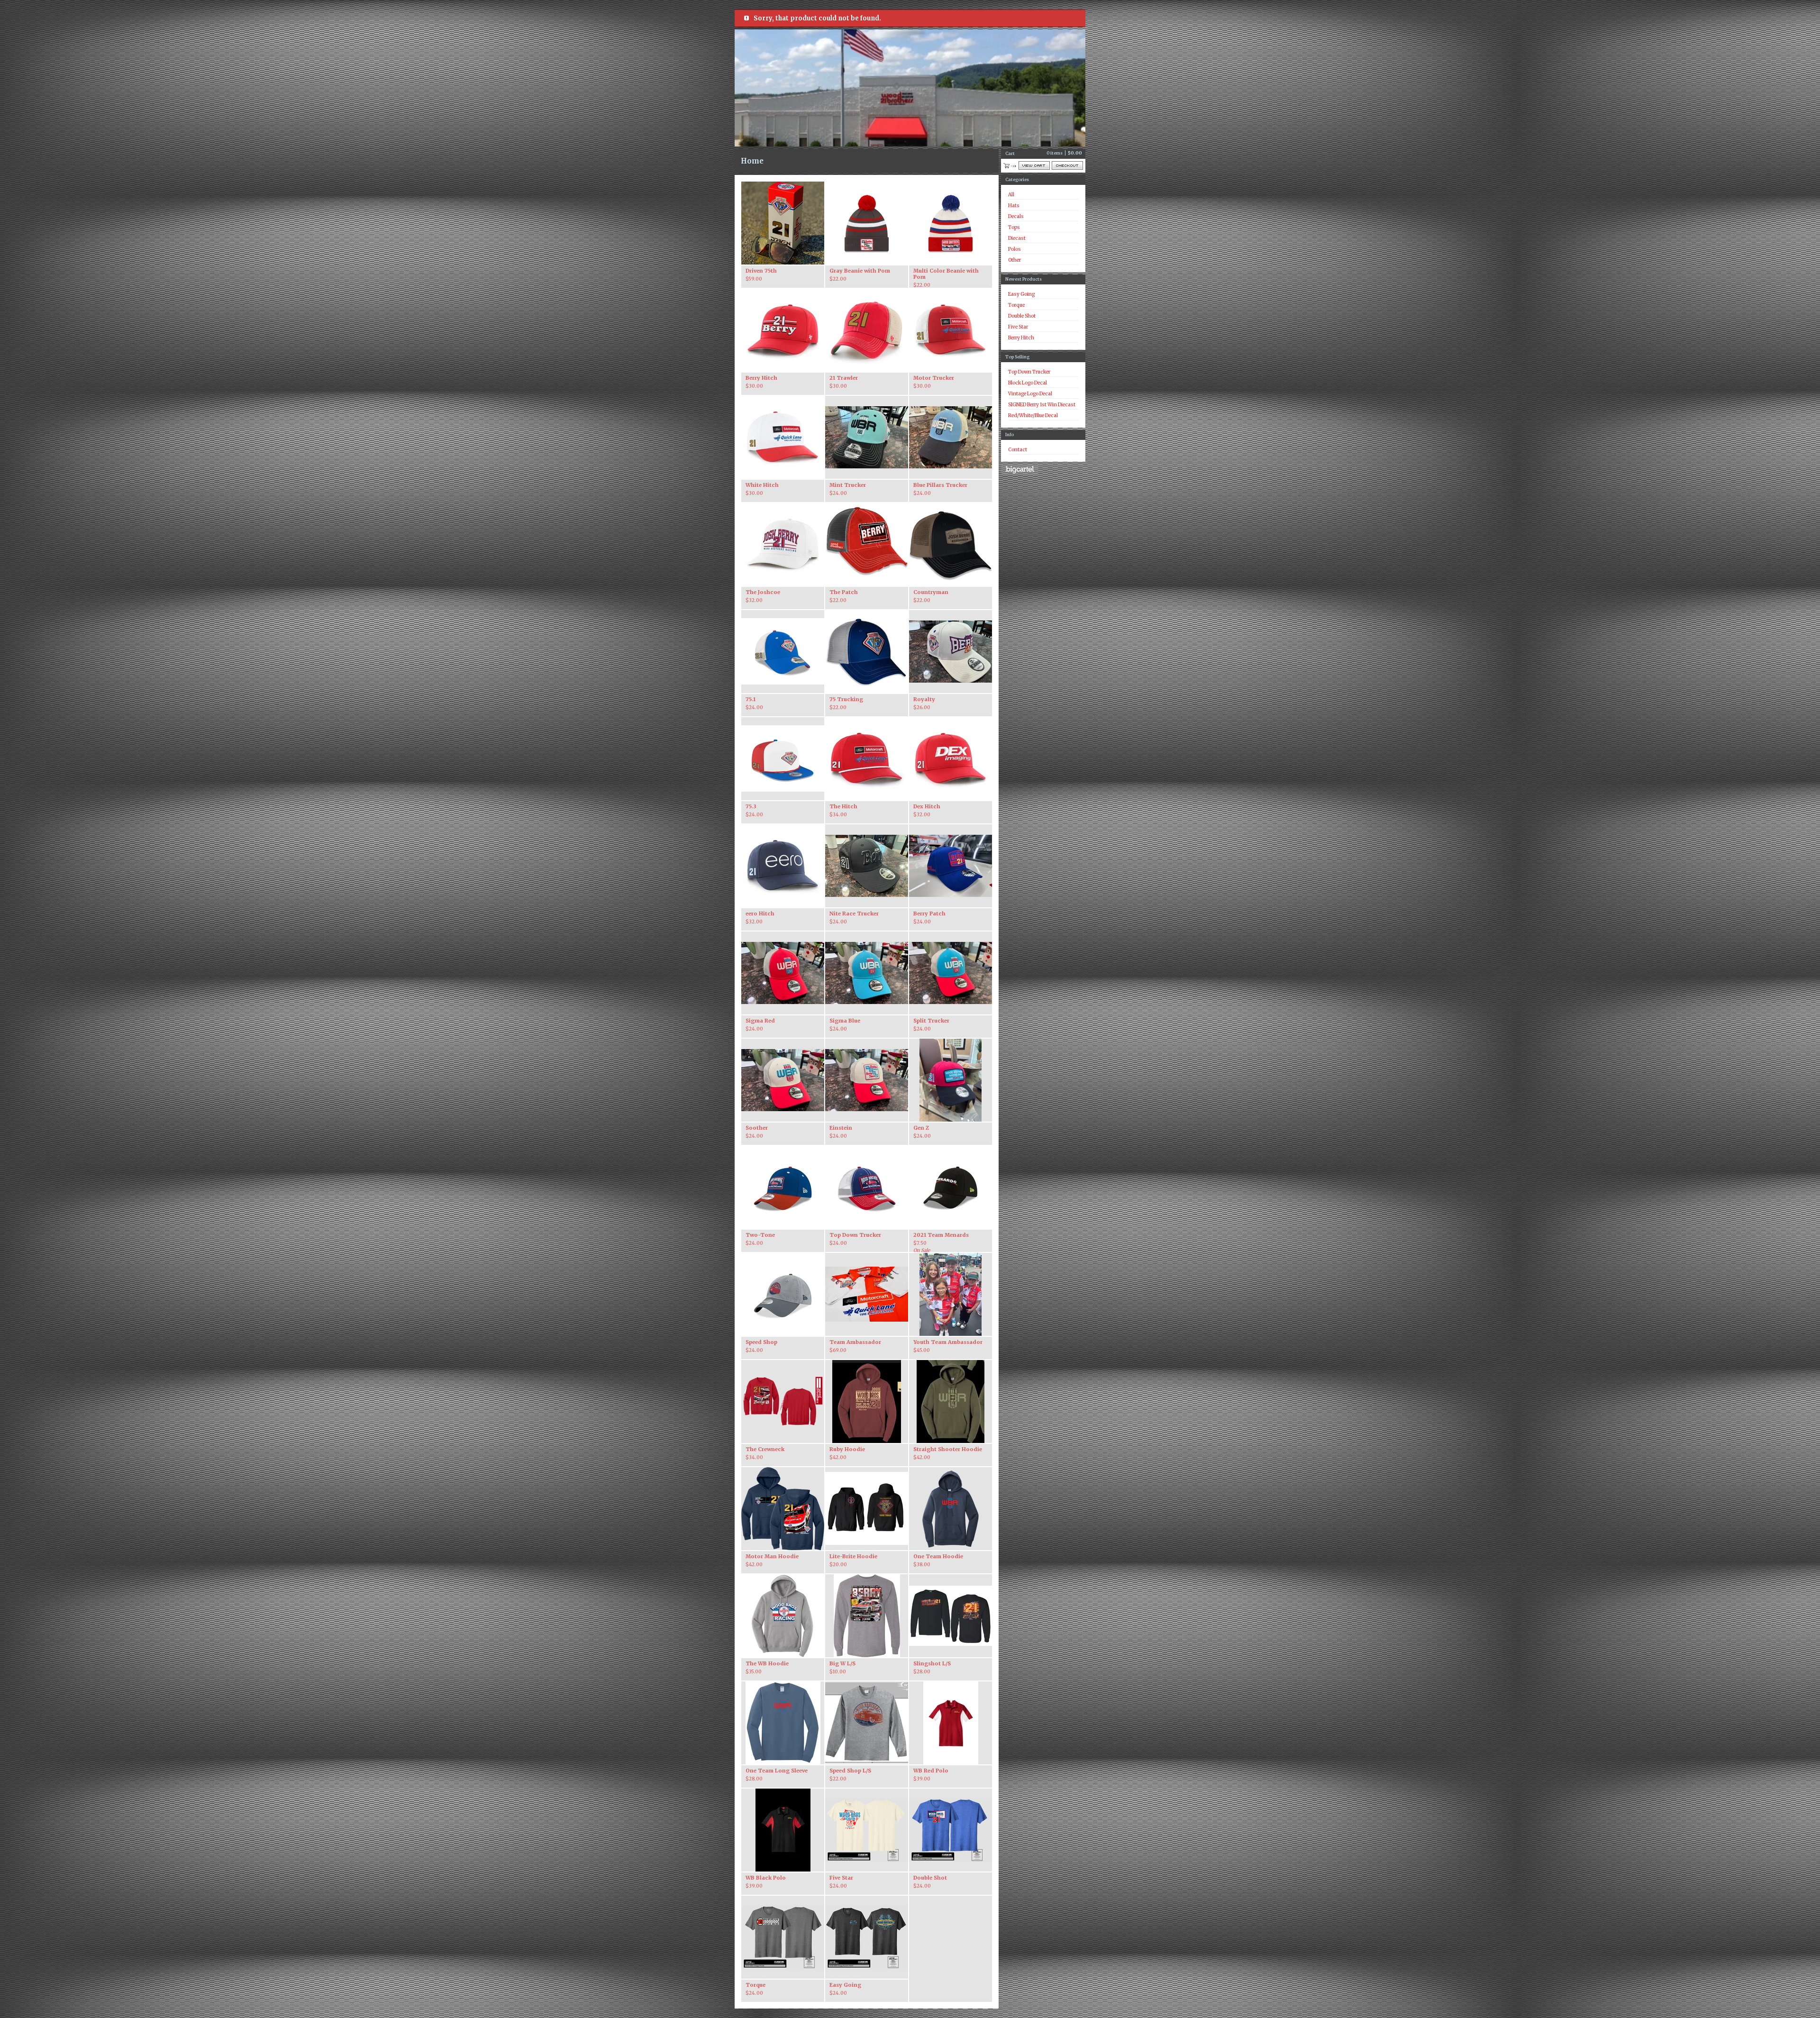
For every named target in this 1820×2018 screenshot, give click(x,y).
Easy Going (1021, 294)
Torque (1016, 305)
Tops (1014, 227)
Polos (1015, 249)
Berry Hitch (1021, 338)
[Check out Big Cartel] (1020, 470)
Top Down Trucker (1029, 372)
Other (1015, 260)
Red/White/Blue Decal (1033, 415)
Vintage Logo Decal (1030, 394)
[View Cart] (1034, 165)
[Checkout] (1067, 165)
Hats (1014, 205)
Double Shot (1022, 316)
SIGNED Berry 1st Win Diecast (1042, 405)
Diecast (1017, 238)
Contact (1018, 450)
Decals (1016, 216)
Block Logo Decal (1028, 383)
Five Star (1018, 327)
